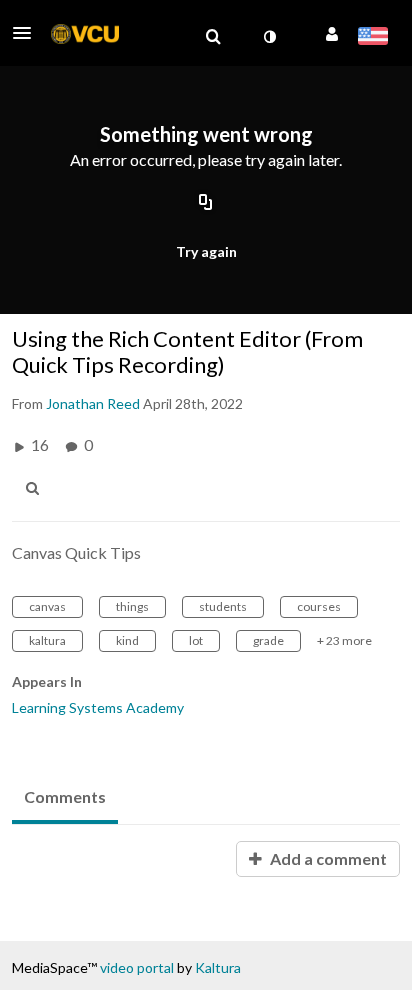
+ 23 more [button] (344, 640)
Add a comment (327, 858)
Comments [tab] (65, 796)
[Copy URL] (206, 203)
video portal (137, 967)
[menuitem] (213, 37)
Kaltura (218, 967)
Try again (206, 251)
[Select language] (372, 38)
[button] (28, 33)
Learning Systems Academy (98, 707)
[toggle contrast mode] (269, 37)
